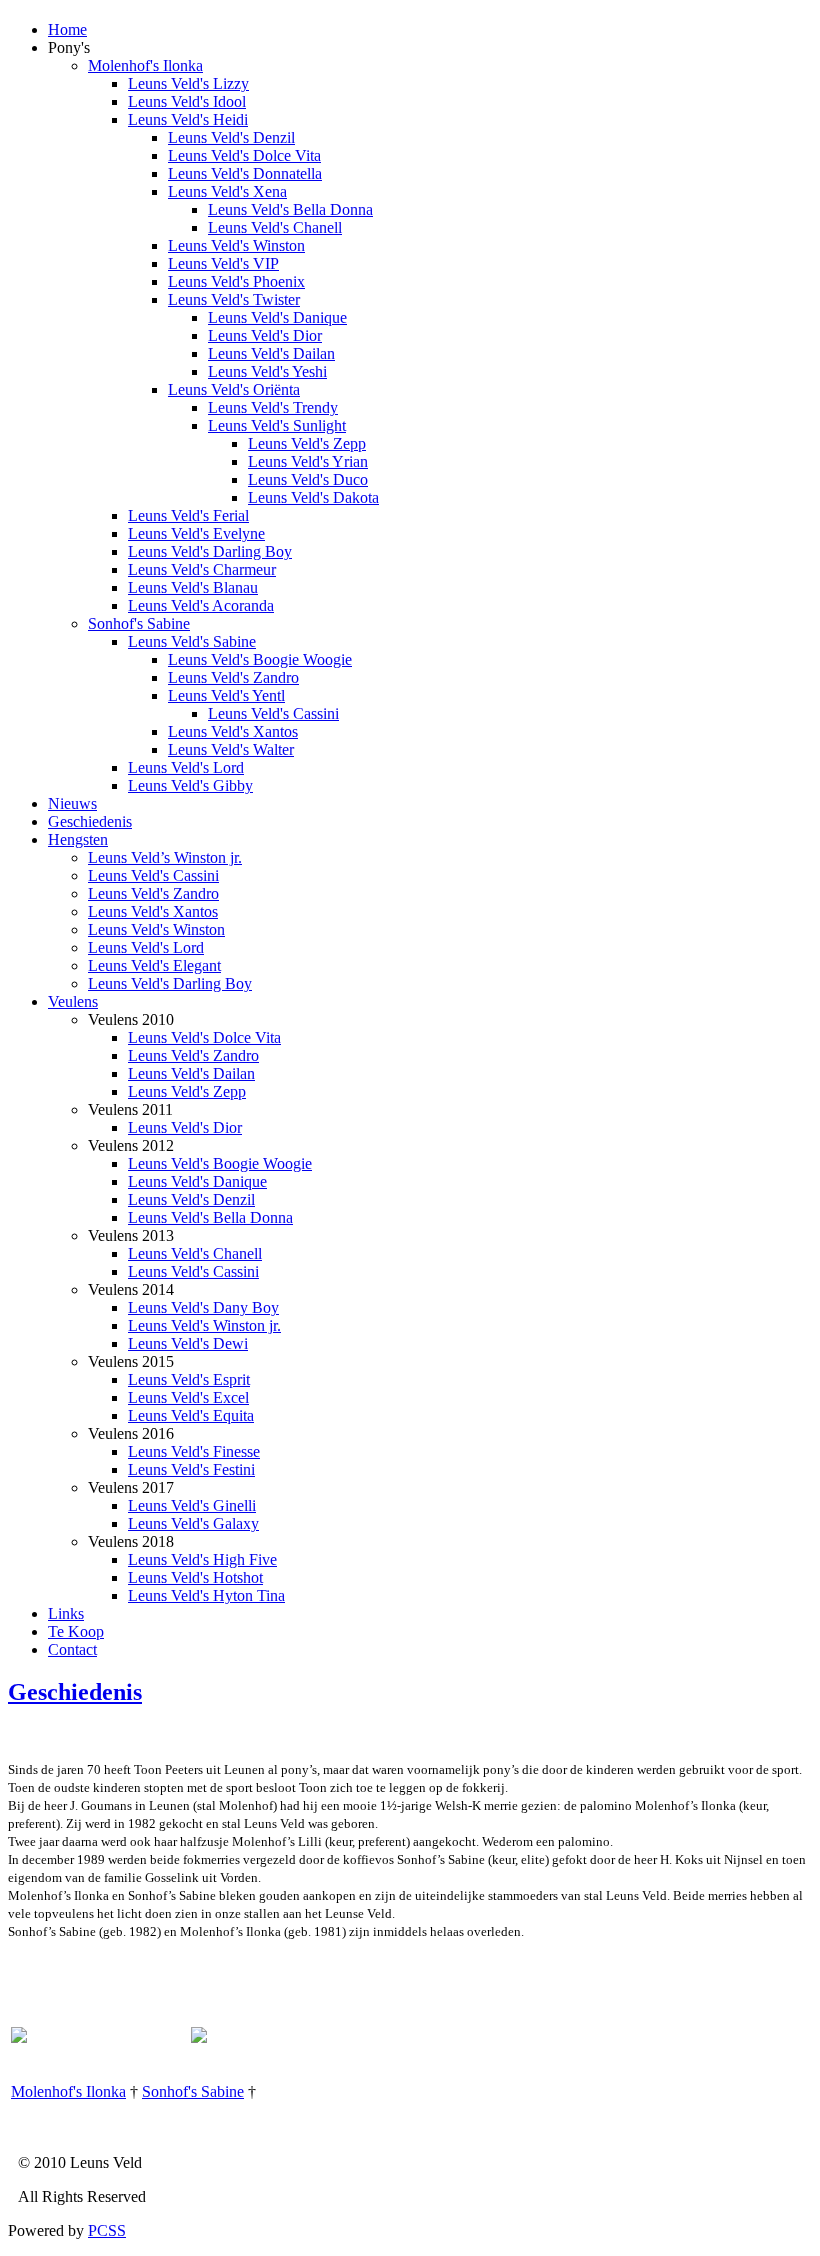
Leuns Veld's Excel (188, 1397)
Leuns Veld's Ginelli (192, 1505)
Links (66, 1613)
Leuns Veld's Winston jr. (204, 1325)
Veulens (73, 1001)
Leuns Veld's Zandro (233, 677)
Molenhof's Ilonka (145, 65)
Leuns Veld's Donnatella (245, 173)
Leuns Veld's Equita (191, 1415)
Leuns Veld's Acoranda (201, 605)
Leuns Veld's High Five (202, 1559)
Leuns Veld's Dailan (271, 353)
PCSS (107, 2230)
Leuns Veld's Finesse (194, 1451)
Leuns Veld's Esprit (189, 1379)
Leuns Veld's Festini (191, 1469)
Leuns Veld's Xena (227, 191)
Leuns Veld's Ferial (188, 515)
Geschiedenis (90, 821)
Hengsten (78, 839)
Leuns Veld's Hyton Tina (206, 1595)
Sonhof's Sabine (139, 623)
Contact (72, 1649)
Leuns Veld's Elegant (154, 965)
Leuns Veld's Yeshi (267, 371)
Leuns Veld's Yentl (226, 695)
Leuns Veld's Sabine (192, 641)
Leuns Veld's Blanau (193, 587)
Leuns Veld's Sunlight (277, 425)
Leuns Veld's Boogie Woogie (260, 659)
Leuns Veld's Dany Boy (203, 1307)
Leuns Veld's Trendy (273, 407)
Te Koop (76, 1631)
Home (67, 29)
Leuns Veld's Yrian (308, 461)
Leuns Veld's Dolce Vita (244, 155)
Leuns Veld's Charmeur (202, 569)
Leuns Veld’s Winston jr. (165, 857)
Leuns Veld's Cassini (273, 713)
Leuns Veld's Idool (187, 101)
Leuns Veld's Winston (236, 245)
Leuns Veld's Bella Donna (290, 209)
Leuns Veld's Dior (265, 335)
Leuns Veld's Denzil (231, 137)
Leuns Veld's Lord (186, 767)
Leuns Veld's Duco (308, 479)
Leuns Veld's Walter (231, 749)
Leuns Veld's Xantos (233, 731)
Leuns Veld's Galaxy (193, 1523)
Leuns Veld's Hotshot (195, 1577)
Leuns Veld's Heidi (188, 119)
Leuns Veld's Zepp (307, 443)
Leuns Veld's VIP (223, 263)
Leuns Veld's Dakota (313, 497)
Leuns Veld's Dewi (188, 1343)
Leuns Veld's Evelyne (196, 533)
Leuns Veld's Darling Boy (210, 551)
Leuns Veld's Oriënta (234, 389)
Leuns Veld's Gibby (190, 785)
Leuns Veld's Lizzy (188, 83)
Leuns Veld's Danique (277, 317)
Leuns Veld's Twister (234, 299)
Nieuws (72, 803)
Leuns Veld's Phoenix (236, 281)
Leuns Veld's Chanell (275, 227)
